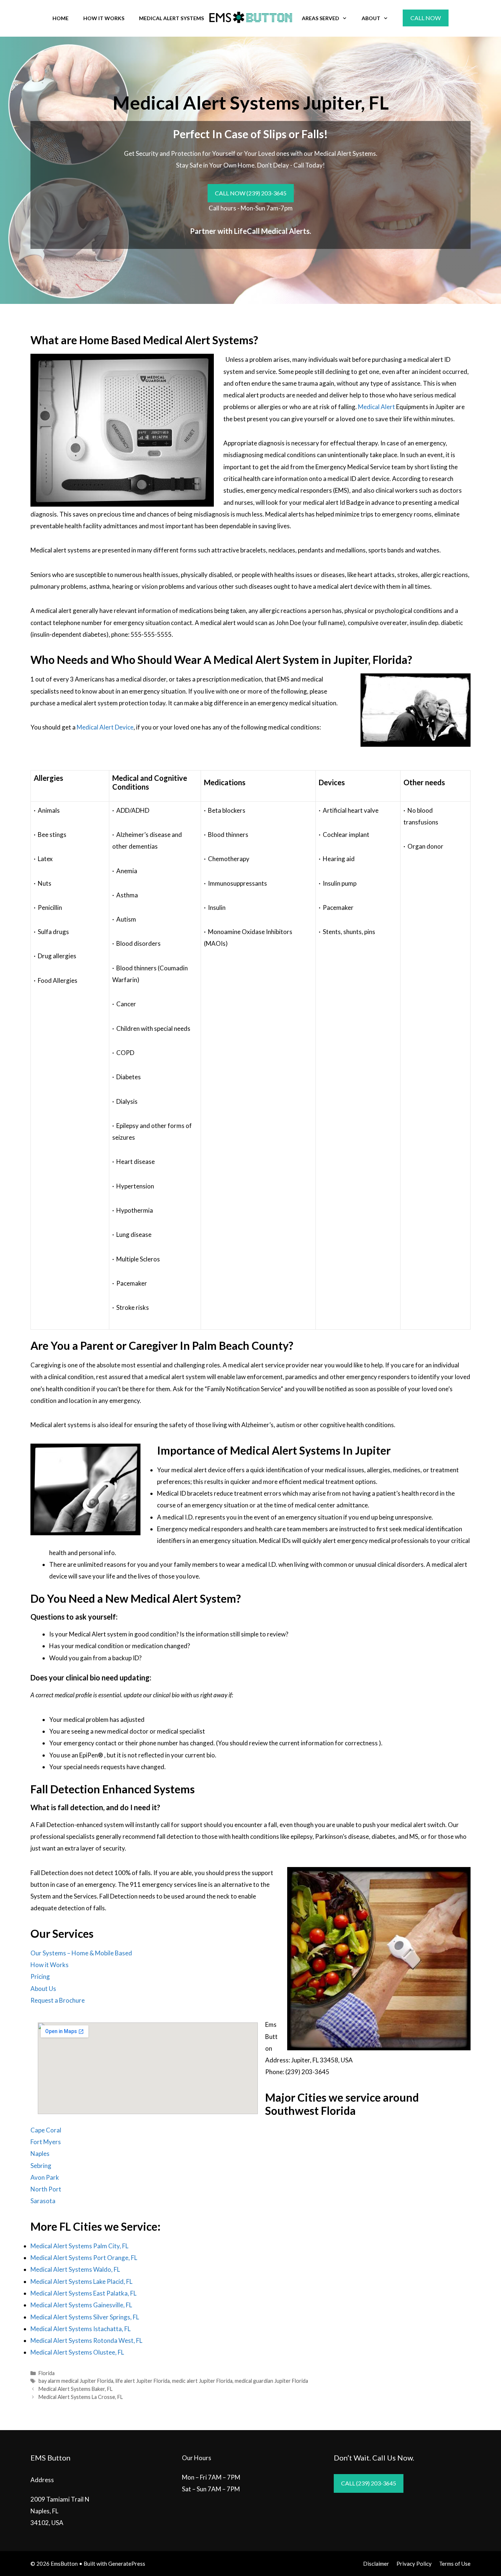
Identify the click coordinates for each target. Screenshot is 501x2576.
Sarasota (43, 2201)
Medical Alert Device (105, 727)
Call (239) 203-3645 (369, 2483)
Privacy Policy (414, 2564)
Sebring (41, 2166)
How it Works (50, 1965)
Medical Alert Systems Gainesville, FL (81, 2305)
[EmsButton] (251, 17)
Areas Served (321, 18)
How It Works (104, 18)
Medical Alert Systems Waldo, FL (75, 2269)
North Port (46, 2189)
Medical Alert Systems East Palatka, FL (83, 2293)
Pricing (40, 1976)
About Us (43, 1989)
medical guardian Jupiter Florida (271, 2381)
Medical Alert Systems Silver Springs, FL (85, 2317)
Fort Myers (46, 2142)
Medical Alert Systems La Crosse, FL (81, 2397)
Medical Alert (376, 407)
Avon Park (45, 2177)
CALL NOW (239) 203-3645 (251, 193)
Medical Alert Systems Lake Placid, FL (81, 2281)
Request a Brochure (58, 2000)
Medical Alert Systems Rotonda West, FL (86, 2340)
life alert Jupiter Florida (143, 2381)
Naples (40, 2154)
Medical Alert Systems (171, 18)
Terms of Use (455, 2564)
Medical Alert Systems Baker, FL (76, 2389)
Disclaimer (376, 2564)
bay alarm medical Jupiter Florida (76, 2381)
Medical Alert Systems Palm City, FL (79, 2246)
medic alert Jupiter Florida (202, 2381)
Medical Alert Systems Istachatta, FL (81, 2329)
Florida (47, 2373)
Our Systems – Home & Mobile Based (81, 1953)
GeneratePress (127, 2564)
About (371, 18)
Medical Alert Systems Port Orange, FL (84, 2258)
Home (61, 18)
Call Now (426, 18)
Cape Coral (46, 2130)
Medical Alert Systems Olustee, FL (77, 2352)
